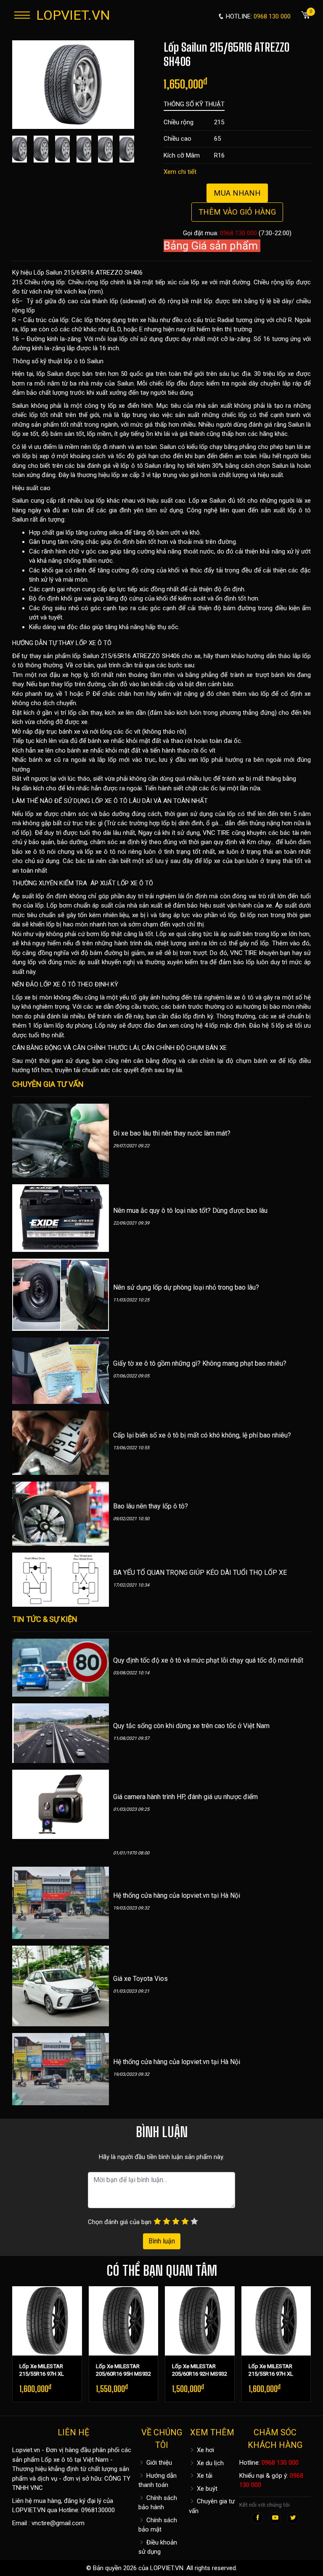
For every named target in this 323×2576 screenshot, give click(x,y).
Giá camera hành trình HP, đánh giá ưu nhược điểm (185, 1797)
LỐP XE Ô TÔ (94, 643)
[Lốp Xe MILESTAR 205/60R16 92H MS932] (200, 2321)
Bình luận (162, 2241)
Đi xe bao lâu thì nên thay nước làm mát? (172, 1133)
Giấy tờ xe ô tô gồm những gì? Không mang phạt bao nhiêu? (200, 1363)
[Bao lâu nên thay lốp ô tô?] (61, 1513)
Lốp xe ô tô (57, 2460)
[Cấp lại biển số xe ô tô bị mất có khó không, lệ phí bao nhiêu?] (61, 1442)
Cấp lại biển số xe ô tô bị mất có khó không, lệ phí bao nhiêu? (202, 1435)
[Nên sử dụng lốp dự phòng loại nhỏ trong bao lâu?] (61, 1294)
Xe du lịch (209, 2463)
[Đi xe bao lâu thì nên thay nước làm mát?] (61, 1140)
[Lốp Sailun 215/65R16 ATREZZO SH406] (73, 84)
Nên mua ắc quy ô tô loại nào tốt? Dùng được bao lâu (190, 1211)
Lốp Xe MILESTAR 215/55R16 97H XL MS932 (42, 2374)
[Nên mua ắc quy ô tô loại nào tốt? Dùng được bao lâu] (61, 1217)
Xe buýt (206, 2489)
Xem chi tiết (180, 172)
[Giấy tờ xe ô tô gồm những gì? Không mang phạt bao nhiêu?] (61, 1370)
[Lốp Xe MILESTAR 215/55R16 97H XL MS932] (47, 2321)
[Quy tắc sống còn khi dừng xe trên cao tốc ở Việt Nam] (61, 1733)
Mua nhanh (237, 193)
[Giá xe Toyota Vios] (61, 1986)
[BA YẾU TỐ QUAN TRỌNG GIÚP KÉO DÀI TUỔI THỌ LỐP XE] (61, 1579)
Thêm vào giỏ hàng (237, 212)
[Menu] (22, 15)
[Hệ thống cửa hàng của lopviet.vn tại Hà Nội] (61, 1902)
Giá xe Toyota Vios (140, 1979)
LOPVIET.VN (73, 15)
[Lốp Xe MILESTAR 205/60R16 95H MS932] (124, 2321)
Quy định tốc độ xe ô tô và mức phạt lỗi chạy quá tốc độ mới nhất (208, 1660)
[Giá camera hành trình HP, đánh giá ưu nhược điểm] (61, 1804)
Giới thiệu (158, 2463)
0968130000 (98, 2510)
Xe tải (204, 2476)
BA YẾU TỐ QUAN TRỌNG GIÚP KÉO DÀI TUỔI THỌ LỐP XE (200, 1573)
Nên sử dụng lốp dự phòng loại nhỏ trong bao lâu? (186, 1287)
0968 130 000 (238, 233)
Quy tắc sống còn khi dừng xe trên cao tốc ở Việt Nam (191, 1726)
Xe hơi (205, 2450)
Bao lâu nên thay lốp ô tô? (151, 1506)
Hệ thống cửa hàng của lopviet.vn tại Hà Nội (177, 1895)
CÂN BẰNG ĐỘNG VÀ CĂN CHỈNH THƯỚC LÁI (75, 1048)
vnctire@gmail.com (58, 2523)
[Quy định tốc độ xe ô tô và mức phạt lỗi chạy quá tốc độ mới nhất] (61, 1667)
